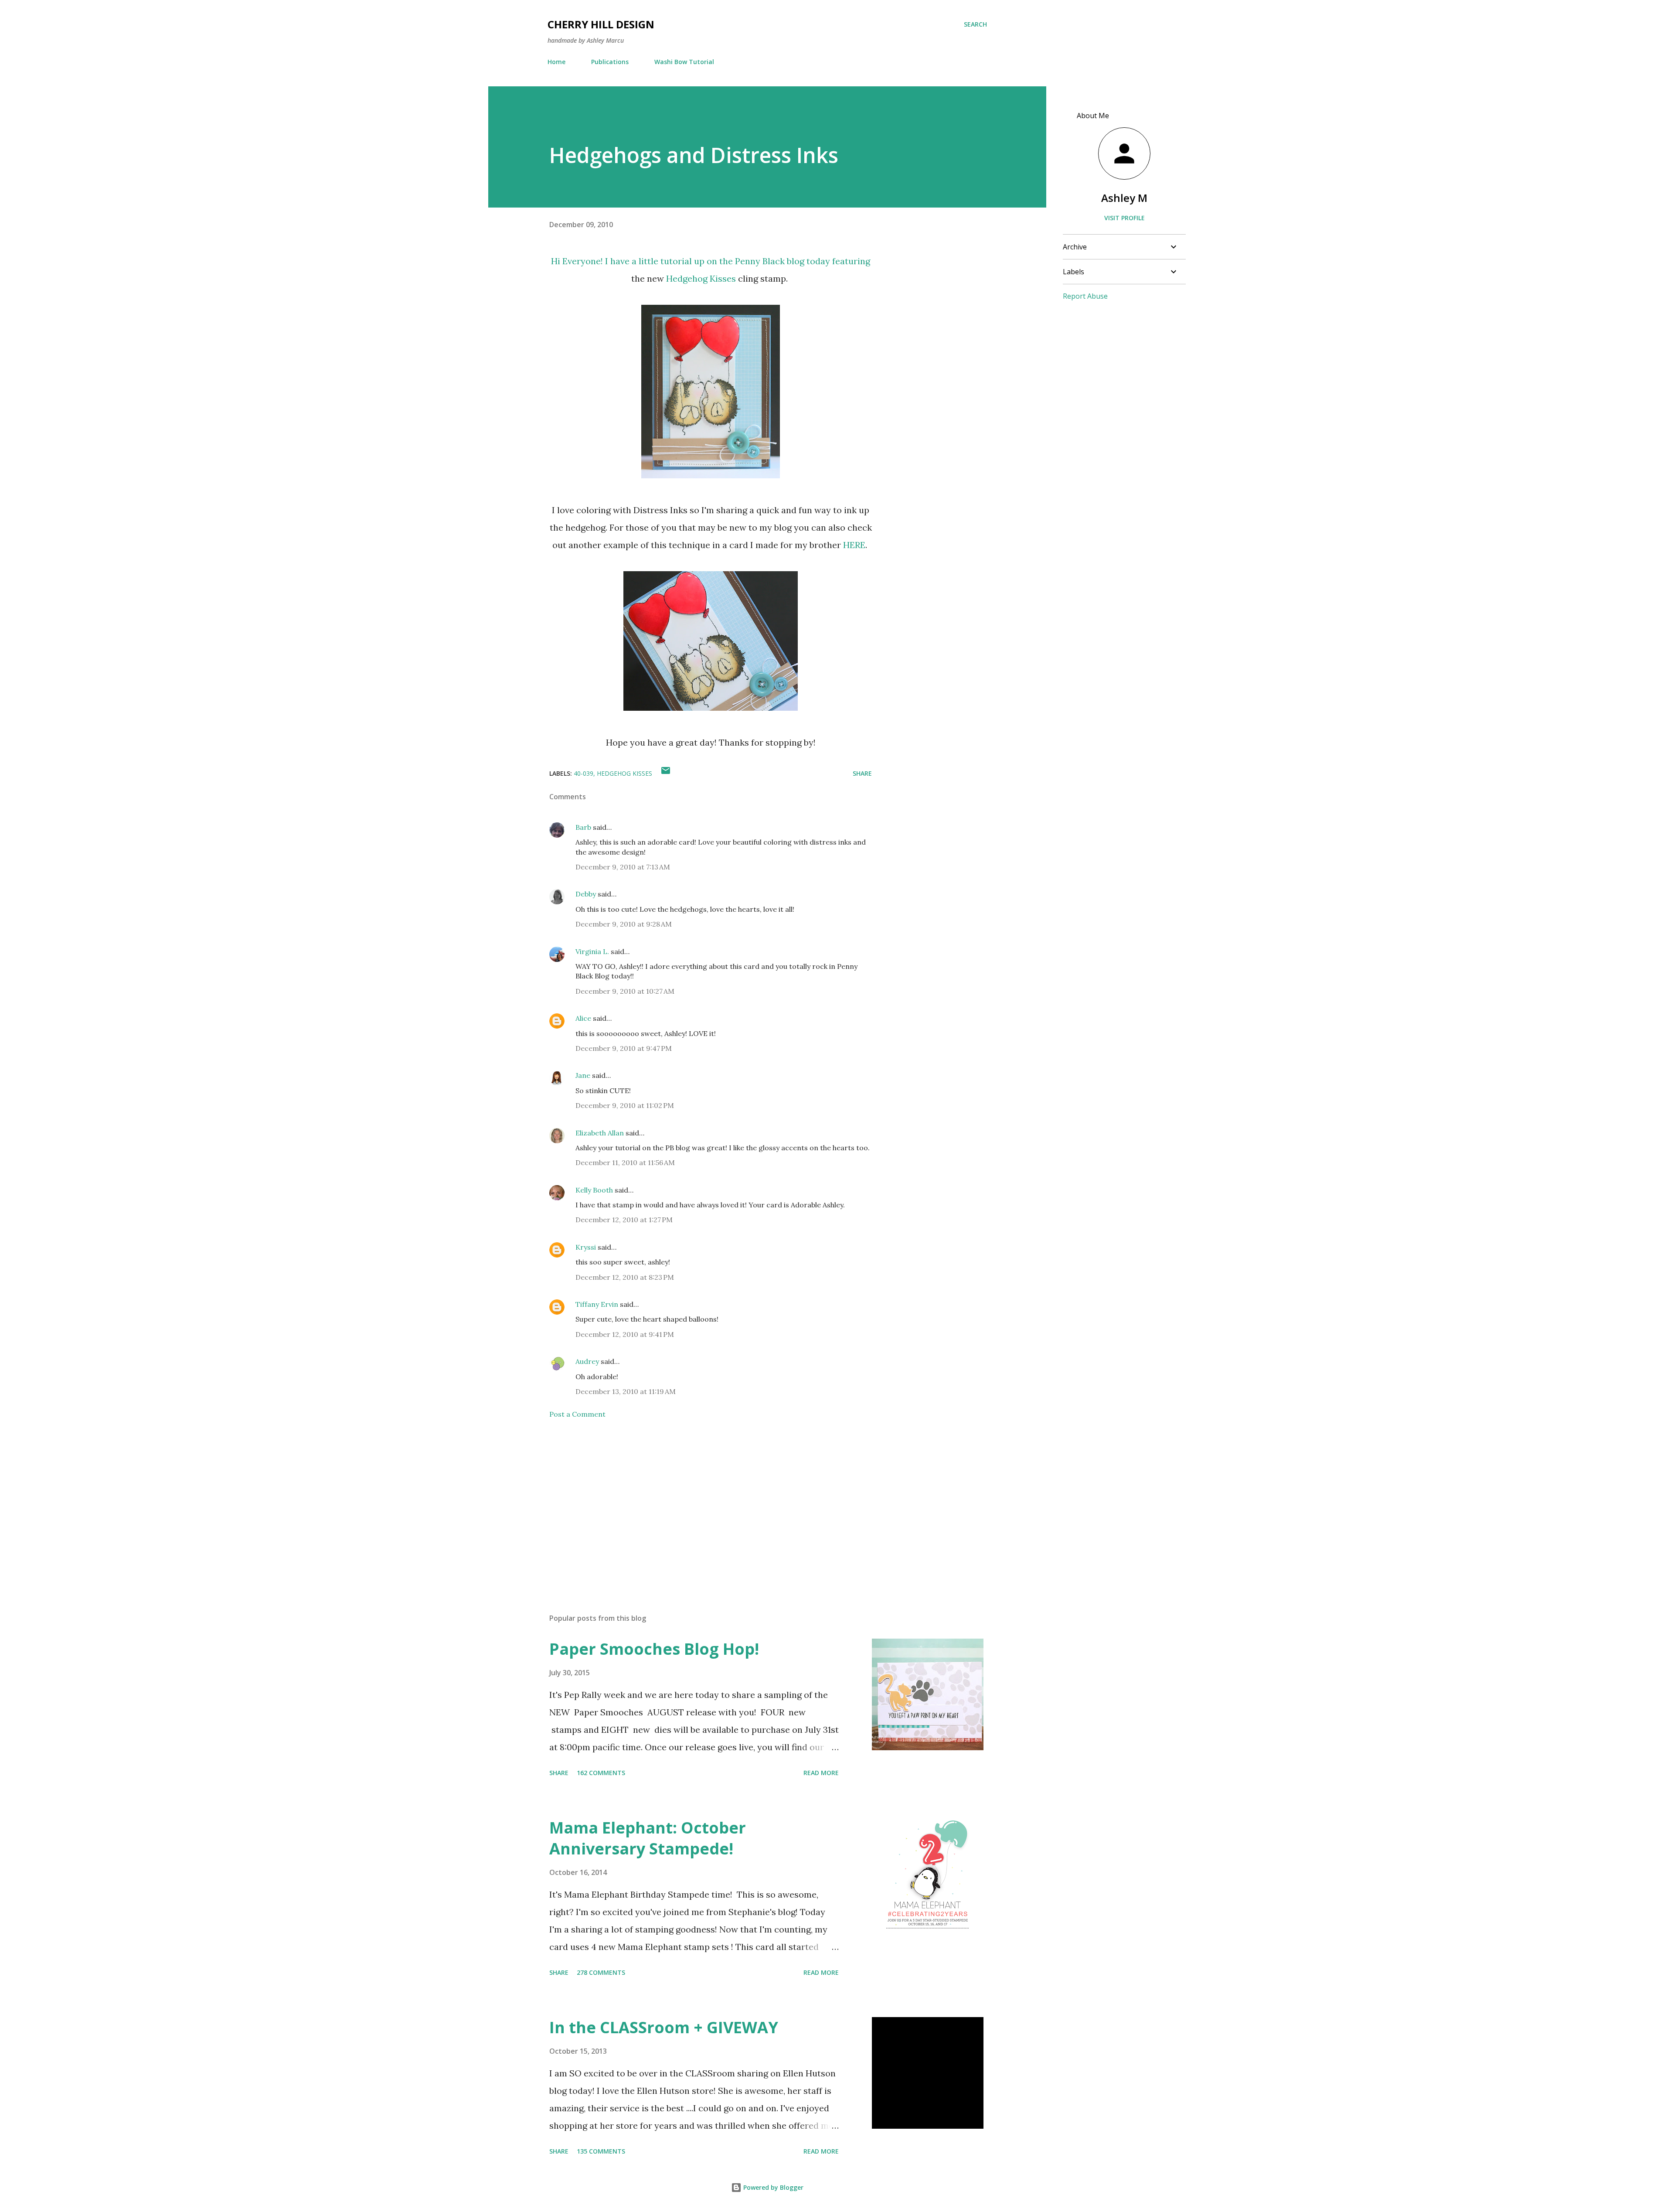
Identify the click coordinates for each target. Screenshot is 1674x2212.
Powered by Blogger (772, 2187)
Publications (610, 62)
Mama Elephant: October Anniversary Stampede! (648, 1838)
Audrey (587, 1361)
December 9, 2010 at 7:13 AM (623, 867)
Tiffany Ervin (597, 1304)
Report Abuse (1085, 296)
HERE (854, 545)
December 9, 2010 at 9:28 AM (624, 924)
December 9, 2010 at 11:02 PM (625, 1105)
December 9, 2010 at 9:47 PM (624, 1048)
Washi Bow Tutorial (684, 62)
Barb (583, 827)
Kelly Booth (594, 1190)
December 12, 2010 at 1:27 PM (624, 1220)
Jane (583, 1075)
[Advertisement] (697, 1505)
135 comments (601, 2151)
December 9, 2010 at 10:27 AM (625, 991)
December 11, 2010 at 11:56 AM (625, 1162)
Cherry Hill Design (601, 24)
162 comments (601, 1773)
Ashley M (1124, 198)
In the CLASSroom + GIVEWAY (664, 2027)
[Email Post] (666, 773)
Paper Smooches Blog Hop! (654, 1649)
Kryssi (586, 1247)
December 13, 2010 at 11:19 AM (626, 1391)
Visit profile (1125, 218)
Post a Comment (577, 1414)
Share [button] (862, 773)
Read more (821, 1773)
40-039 (584, 773)
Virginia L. (592, 951)
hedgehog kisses (624, 773)
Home (556, 62)
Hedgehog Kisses (701, 278)
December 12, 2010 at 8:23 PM (625, 1277)
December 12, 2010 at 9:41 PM (625, 1334)
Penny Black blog (770, 261)
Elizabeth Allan (600, 1133)
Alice (584, 1018)
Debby (586, 894)
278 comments (601, 1972)
